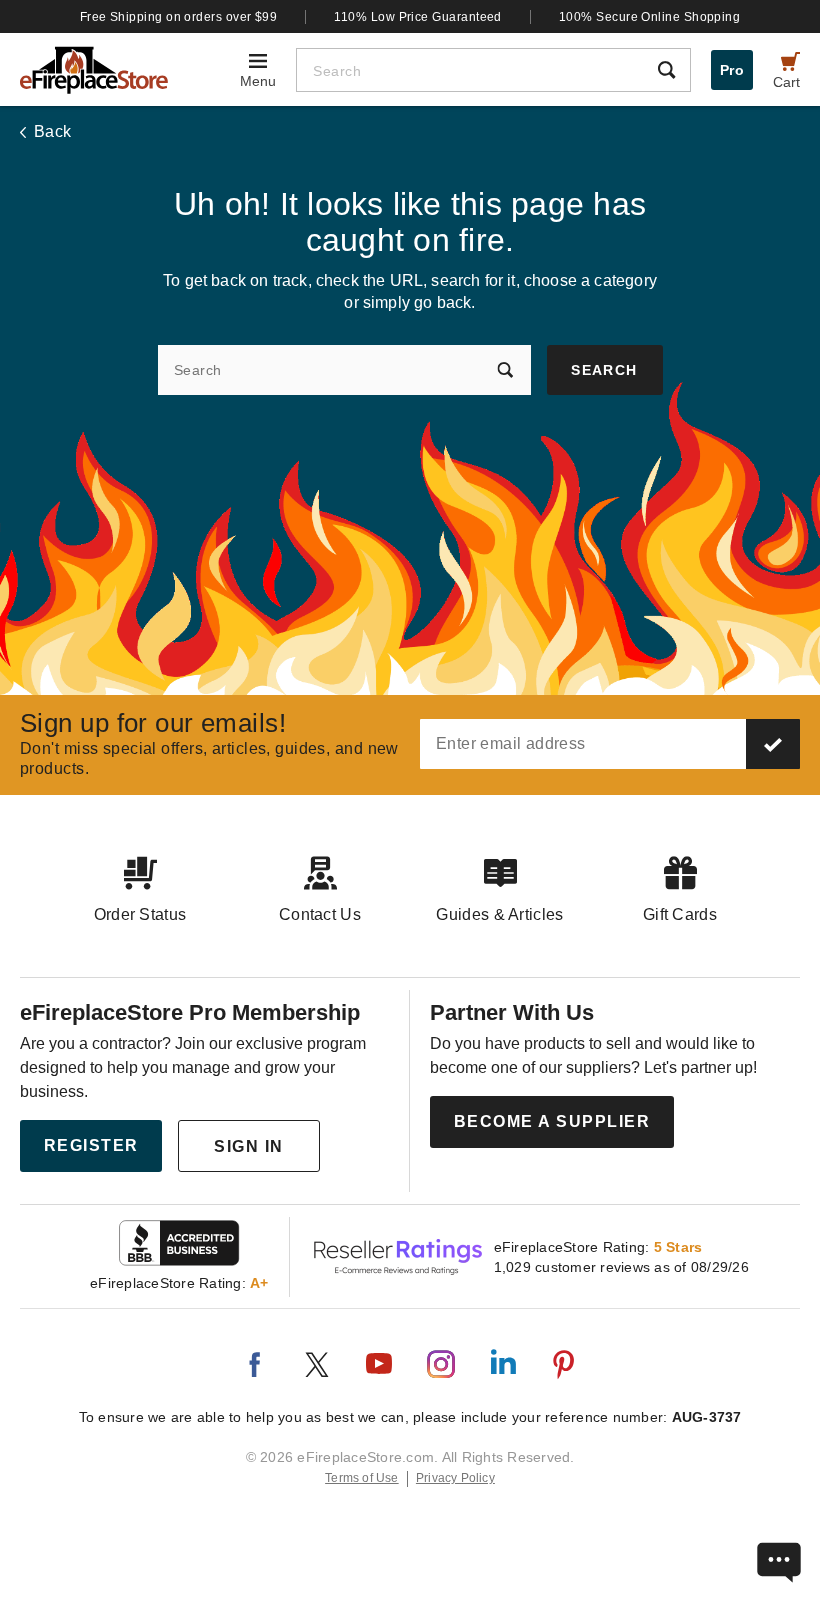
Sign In (249, 1146)
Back (53, 131)
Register (91, 1145)
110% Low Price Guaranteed (418, 17)
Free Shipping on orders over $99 (179, 17)
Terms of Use (362, 1478)
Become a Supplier (552, 1121)
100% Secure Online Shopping (649, 17)
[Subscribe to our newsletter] (773, 744)
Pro (732, 70)
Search (604, 370)
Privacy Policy (455, 1478)
